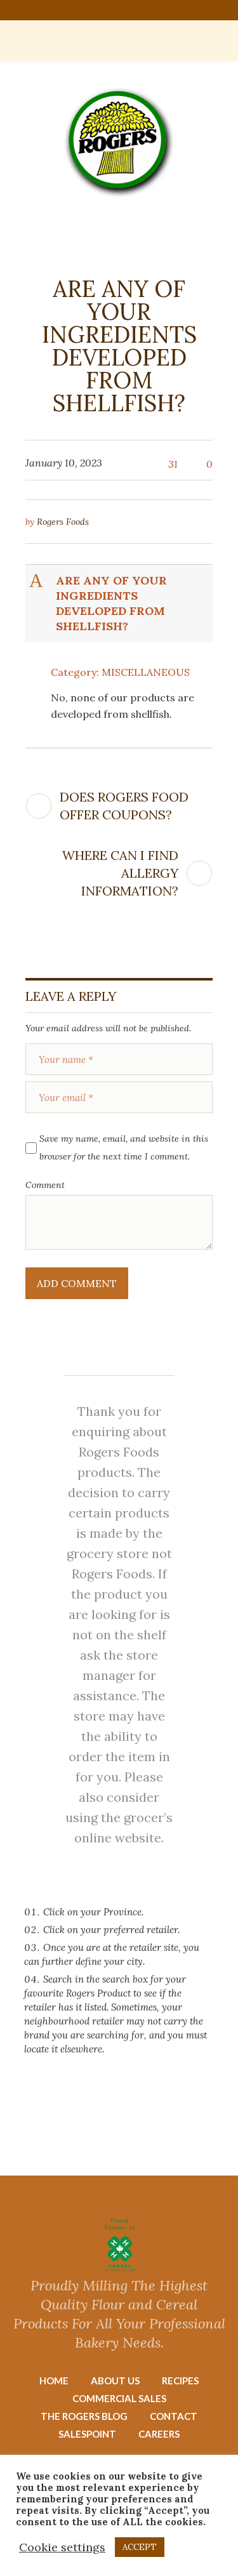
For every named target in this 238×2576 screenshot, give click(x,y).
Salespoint (87, 2434)
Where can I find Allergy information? (120, 873)
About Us (115, 2381)
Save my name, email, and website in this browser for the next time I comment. (124, 1147)
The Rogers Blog (84, 2416)
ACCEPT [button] (140, 2547)
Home (54, 2381)
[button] (120, 604)
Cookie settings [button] (62, 2547)
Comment (45, 1185)
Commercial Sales (119, 2398)
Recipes (180, 2381)
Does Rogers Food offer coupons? (124, 806)
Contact (174, 2416)
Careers (159, 2434)
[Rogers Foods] (119, 142)
